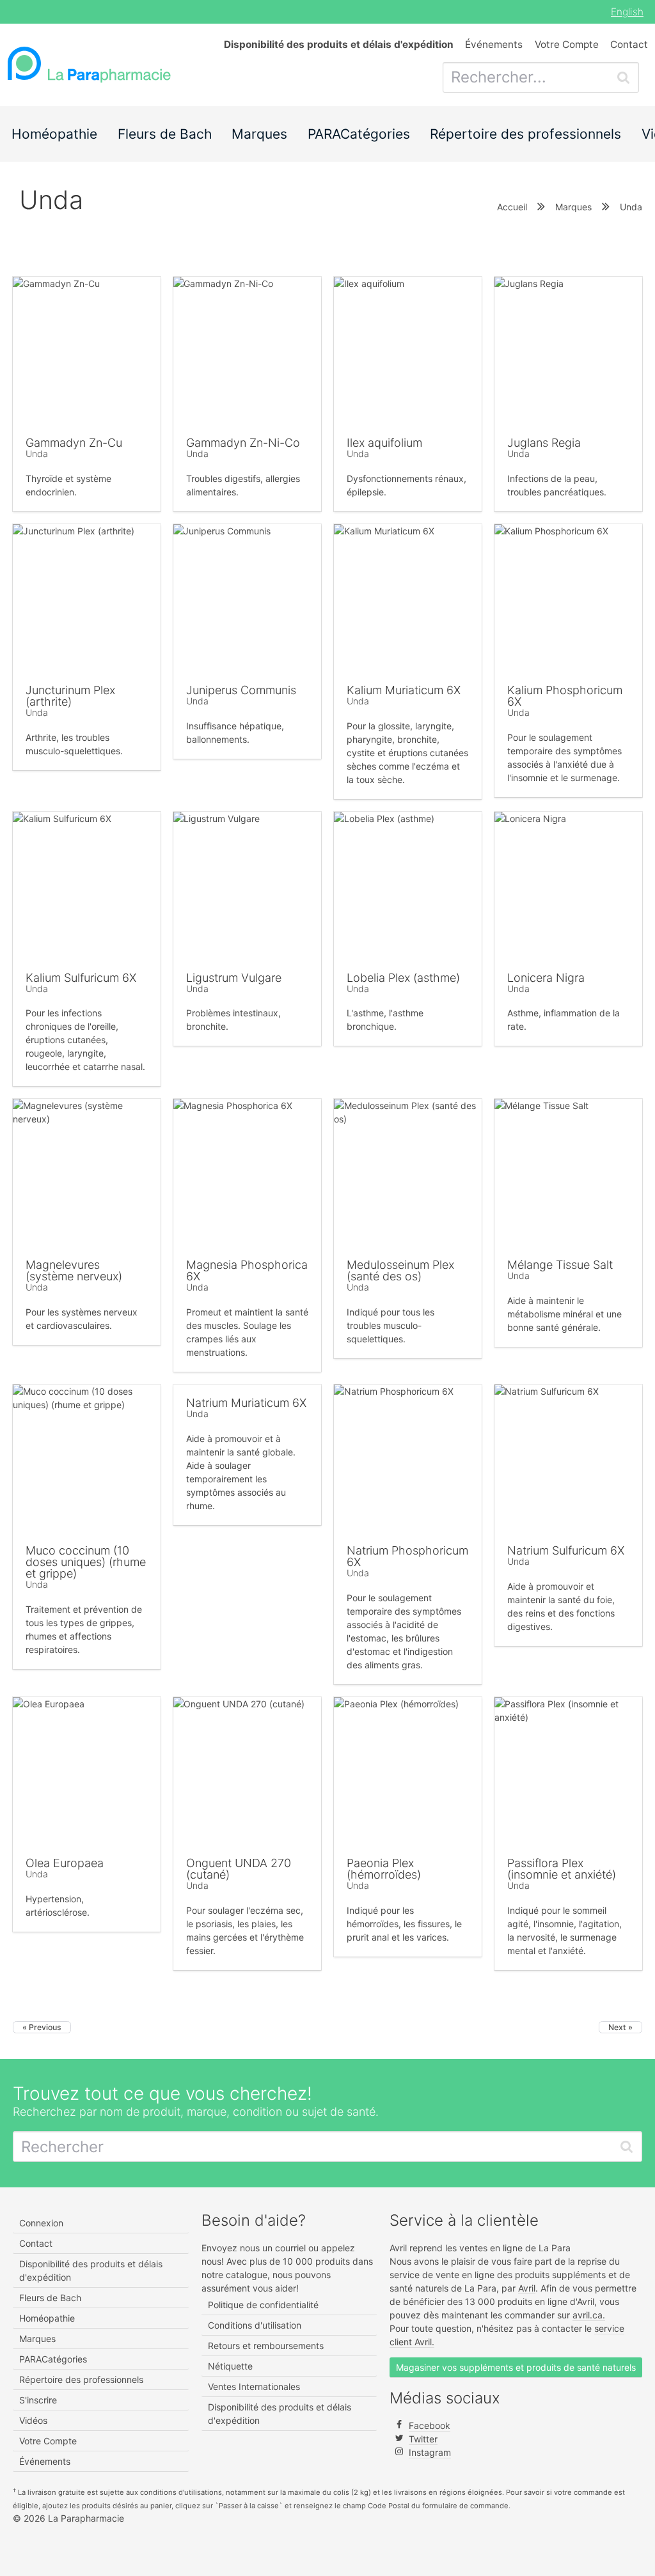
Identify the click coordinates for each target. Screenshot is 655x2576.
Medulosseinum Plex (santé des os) (400, 1270)
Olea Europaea (65, 1863)
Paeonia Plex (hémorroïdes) (384, 1869)
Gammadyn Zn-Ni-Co (243, 443)
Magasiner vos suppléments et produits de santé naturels (516, 2367)
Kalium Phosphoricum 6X (565, 696)
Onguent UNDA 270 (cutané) (239, 1869)
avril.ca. (589, 2315)
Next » (620, 2027)
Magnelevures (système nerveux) (74, 1270)
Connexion (41, 2223)
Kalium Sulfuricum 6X (81, 978)
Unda (37, 454)
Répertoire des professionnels (525, 134)
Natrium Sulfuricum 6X (566, 1550)
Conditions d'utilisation (255, 2325)
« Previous (42, 2027)
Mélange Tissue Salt (560, 1265)
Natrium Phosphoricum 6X (407, 1556)
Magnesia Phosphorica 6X (247, 1270)
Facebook (430, 2425)
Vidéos (33, 2420)
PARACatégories (359, 134)
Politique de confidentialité (263, 2305)
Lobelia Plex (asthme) (403, 978)
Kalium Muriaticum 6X (404, 690)
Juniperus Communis (241, 690)
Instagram (430, 2452)
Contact (629, 44)
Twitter (423, 2439)
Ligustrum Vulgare (234, 978)
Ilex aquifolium (384, 443)
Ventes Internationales (254, 2386)
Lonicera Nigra (546, 978)
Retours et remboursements (266, 2346)
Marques (259, 134)
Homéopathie (54, 134)
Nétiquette (230, 2366)
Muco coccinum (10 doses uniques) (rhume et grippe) (86, 1562)
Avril (527, 2288)
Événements (494, 44)
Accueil (512, 207)
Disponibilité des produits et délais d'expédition (91, 2270)
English (627, 12)
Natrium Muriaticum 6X (246, 1403)
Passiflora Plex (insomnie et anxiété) (562, 1869)
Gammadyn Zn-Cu (74, 443)
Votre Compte (567, 44)
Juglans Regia (544, 443)
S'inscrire (38, 2400)
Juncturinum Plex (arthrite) (70, 696)
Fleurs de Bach (165, 134)
